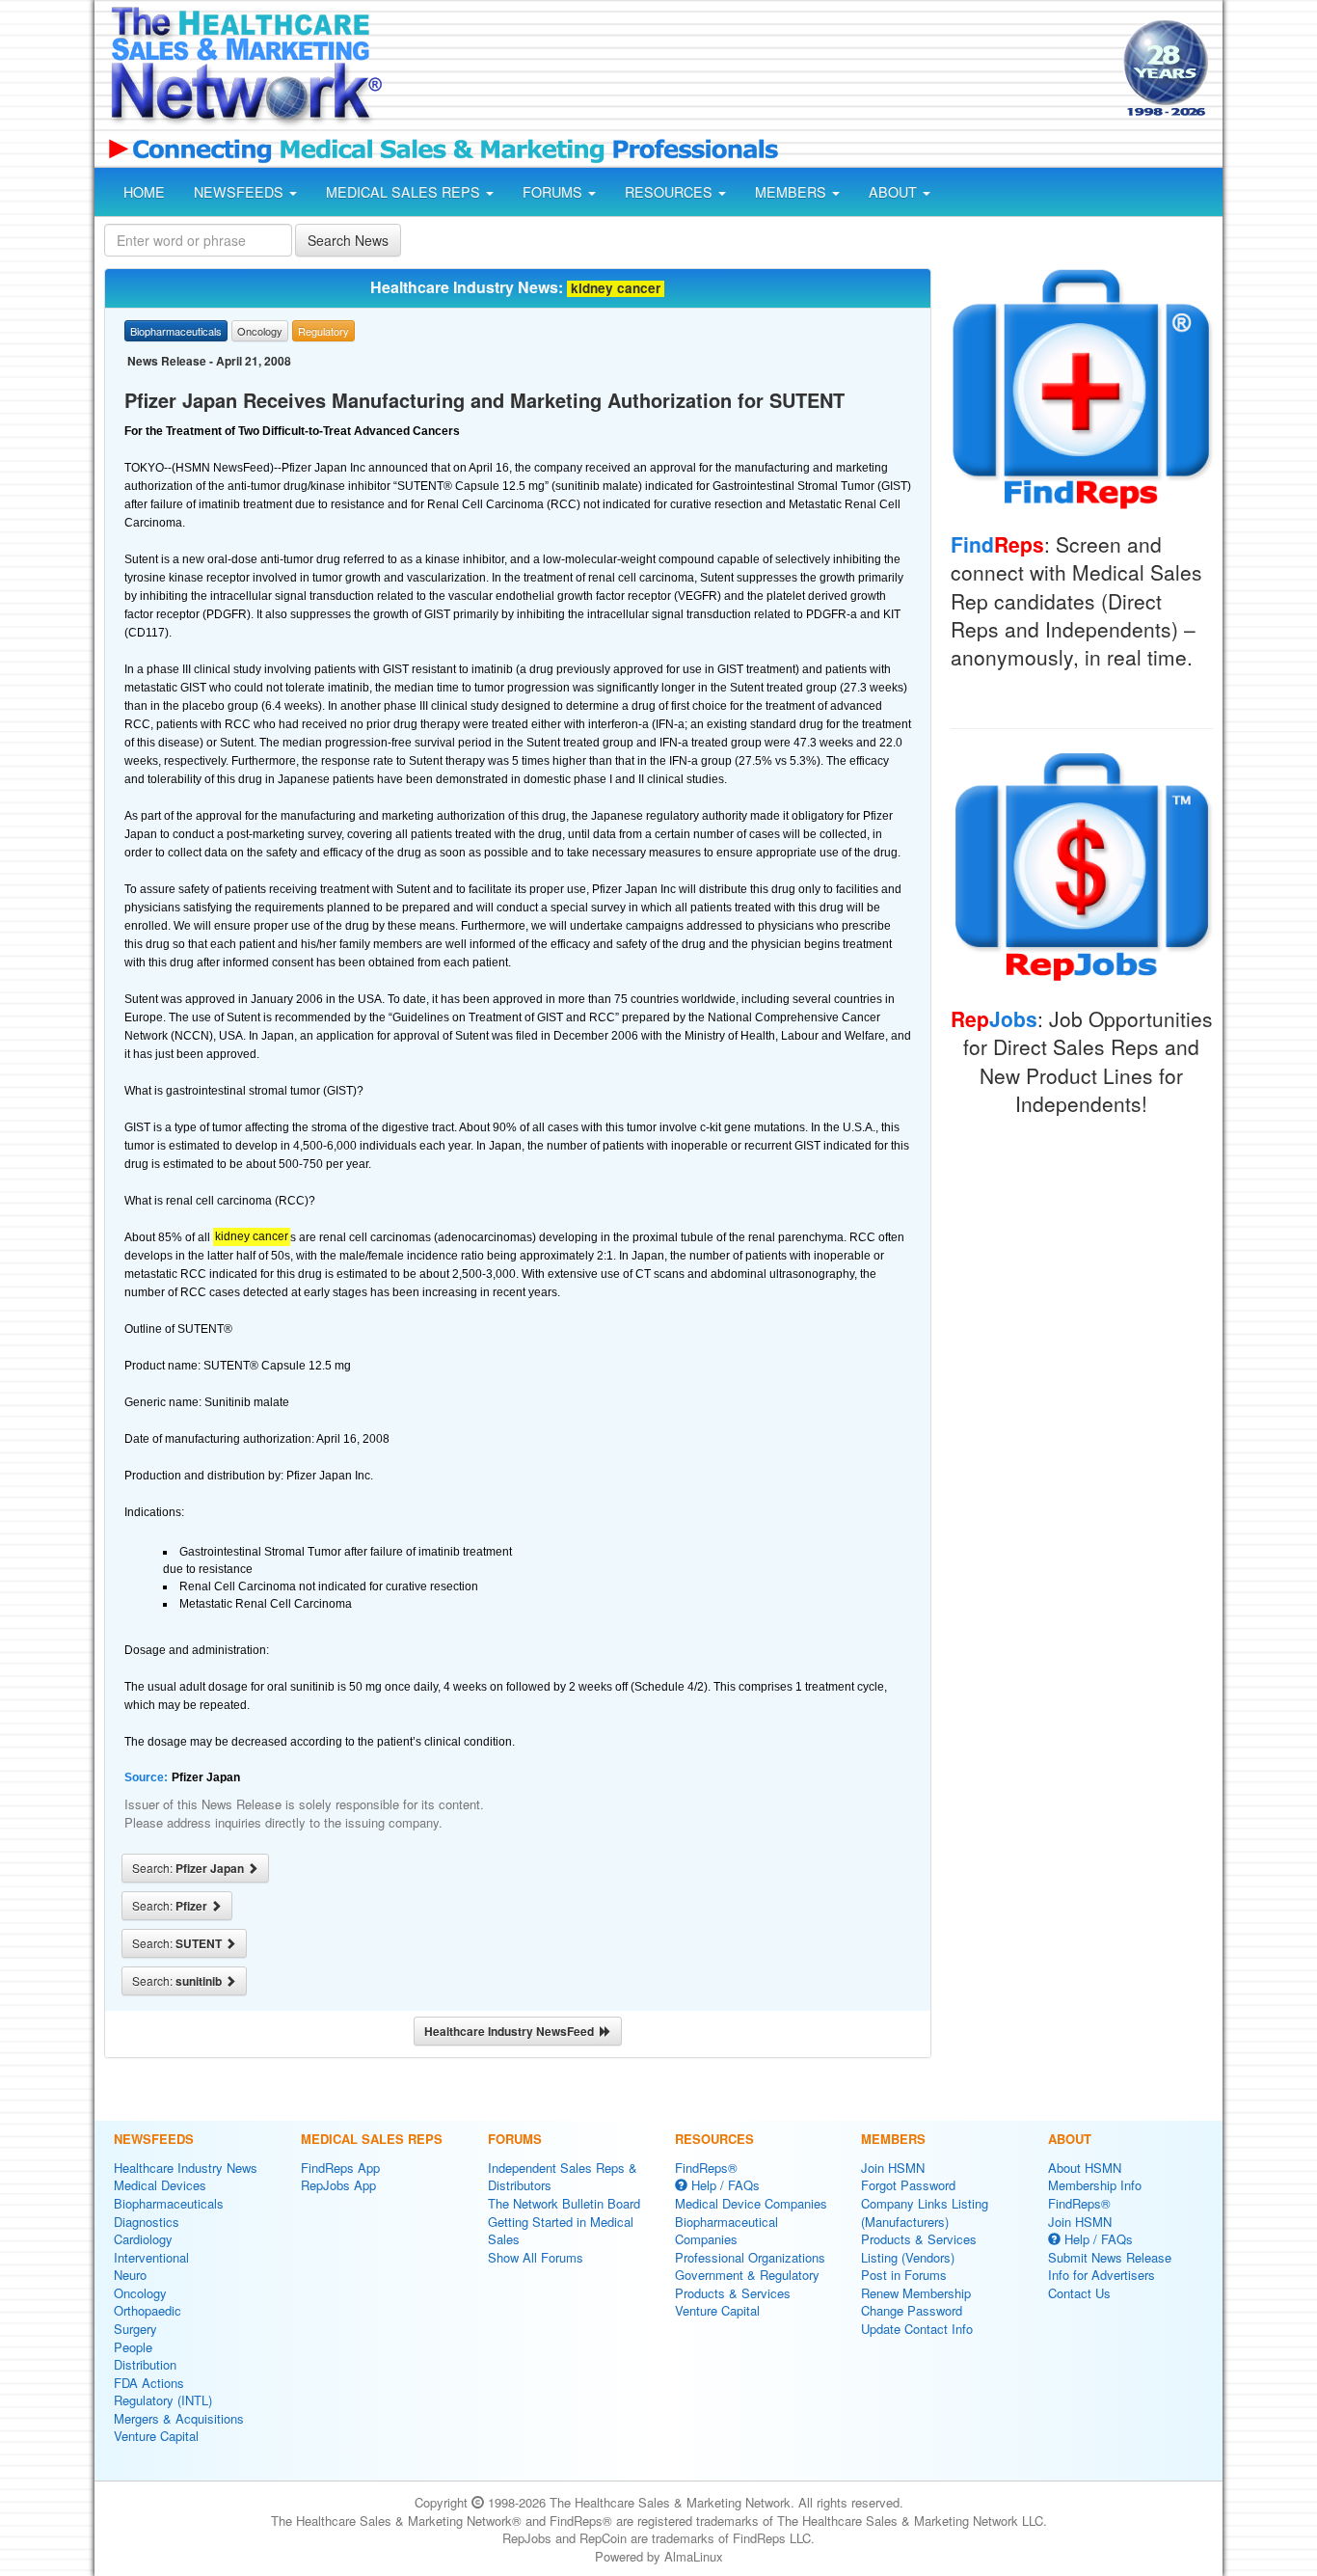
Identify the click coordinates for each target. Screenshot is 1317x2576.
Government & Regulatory (747, 2275)
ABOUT (895, 192)
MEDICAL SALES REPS (405, 192)
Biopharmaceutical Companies (726, 2231)
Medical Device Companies (751, 2203)
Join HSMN (893, 2168)
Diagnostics (147, 2222)
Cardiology (143, 2239)
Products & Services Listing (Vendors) (919, 2248)
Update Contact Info (917, 2329)
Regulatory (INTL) (163, 2400)
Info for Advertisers (1102, 2275)
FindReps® (706, 2168)
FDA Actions (149, 2383)
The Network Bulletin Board (564, 2203)
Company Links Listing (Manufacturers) (925, 2212)
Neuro (130, 2275)
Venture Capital (156, 2436)
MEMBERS (793, 192)
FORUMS (554, 192)
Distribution (145, 2364)
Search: (189, 1868)
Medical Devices (160, 2185)
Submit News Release (1110, 2257)
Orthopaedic (148, 2310)
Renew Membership (916, 2293)
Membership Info (1095, 2185)
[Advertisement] (751, 70)
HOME (144, 192)
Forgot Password (908, 2185)
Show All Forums (536, 2257)
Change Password (912, 2310)
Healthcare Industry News (186, 2168)
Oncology (140, 2293)
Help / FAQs (724, 2185)
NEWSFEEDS (241, 192)
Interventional (151, 2257)
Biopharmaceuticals (169, 2203)
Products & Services (733, 2293)
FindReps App (340, 2168)
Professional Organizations (750, 2257)
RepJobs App (338, 2185)
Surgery (135, 2329)
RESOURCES (671, 192)
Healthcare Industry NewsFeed (512, 2031)
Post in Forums (904, 2275)
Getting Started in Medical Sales (561, 2231)
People (133, 2347)
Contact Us (1079, 2293)
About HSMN (1085, 2168)
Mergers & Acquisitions (179, 2418)
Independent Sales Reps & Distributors (563, 2177)
